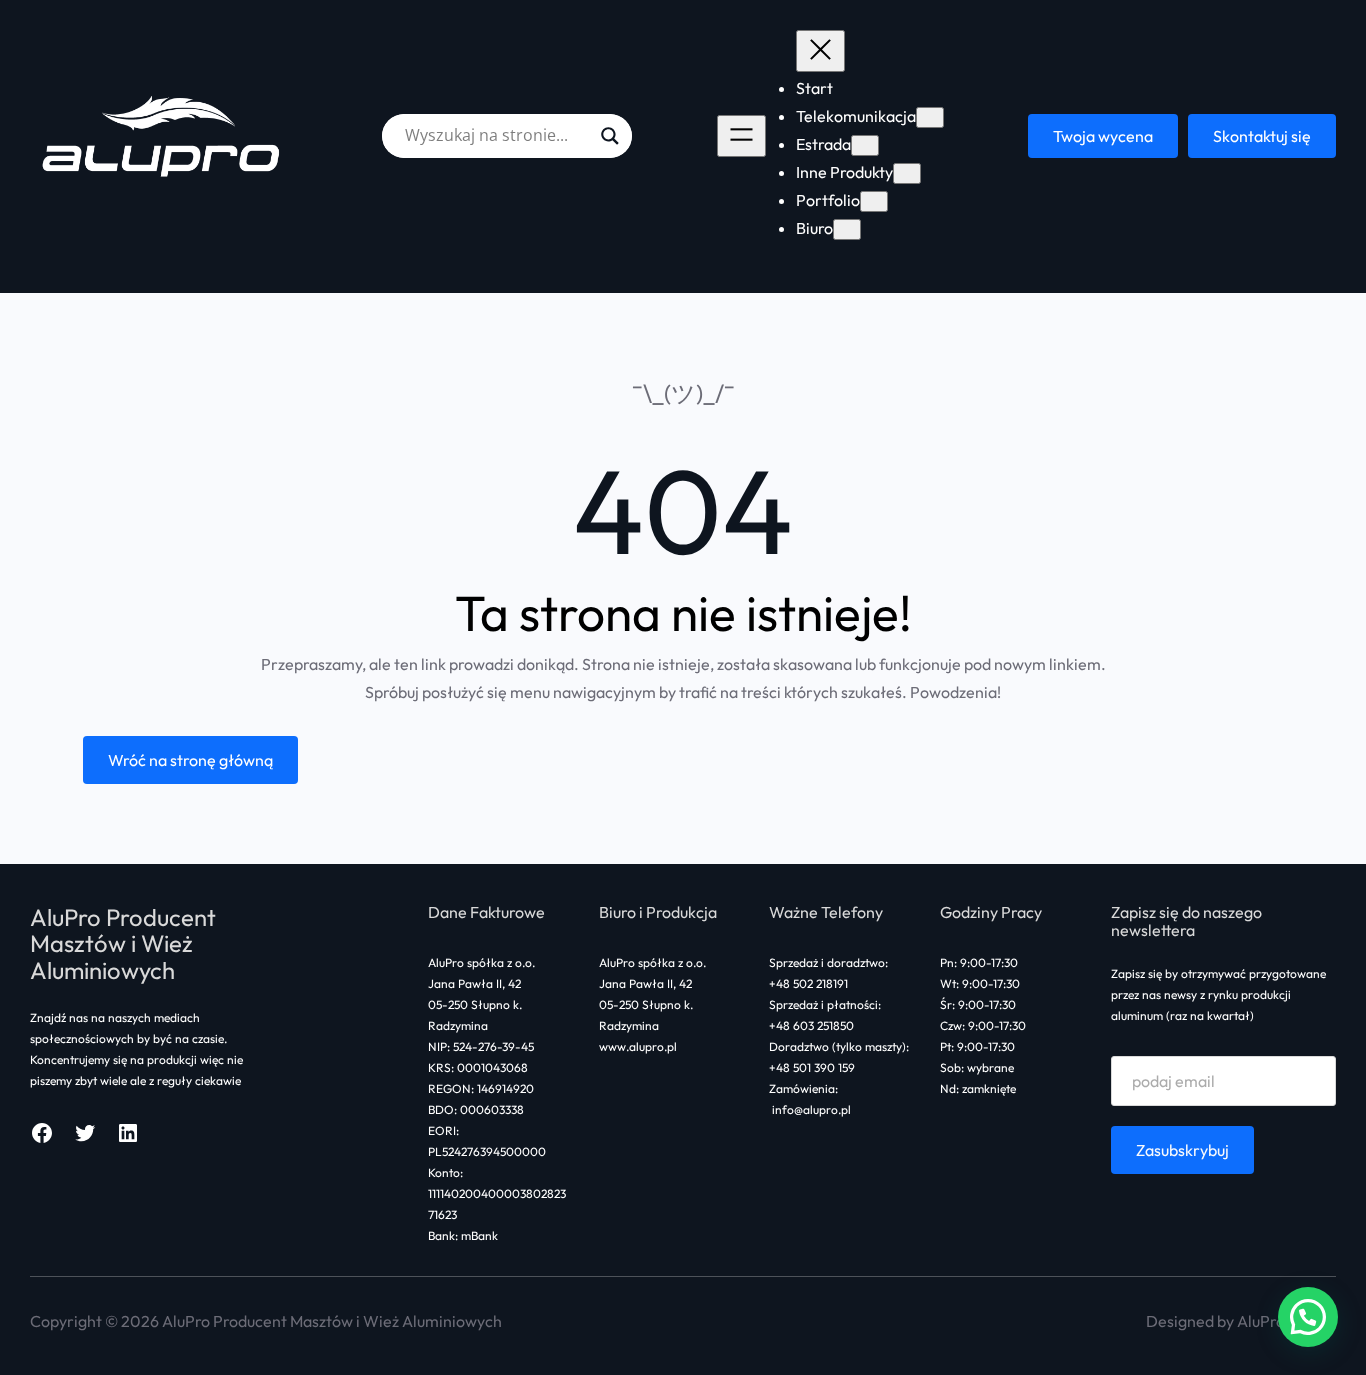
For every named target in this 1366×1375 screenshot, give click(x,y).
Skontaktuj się (1262, 136)
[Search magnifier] (610, 136)
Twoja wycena (1103, 136)
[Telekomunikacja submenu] (930, 117)
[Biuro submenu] (847, 229)
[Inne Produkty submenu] (907, 173)
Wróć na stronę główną (190, 760)
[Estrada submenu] (865, 145)
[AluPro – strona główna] (164, 135)
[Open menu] (741, 136)
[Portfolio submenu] (874, 201)
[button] (1308, 1317)
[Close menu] (820, 51)
